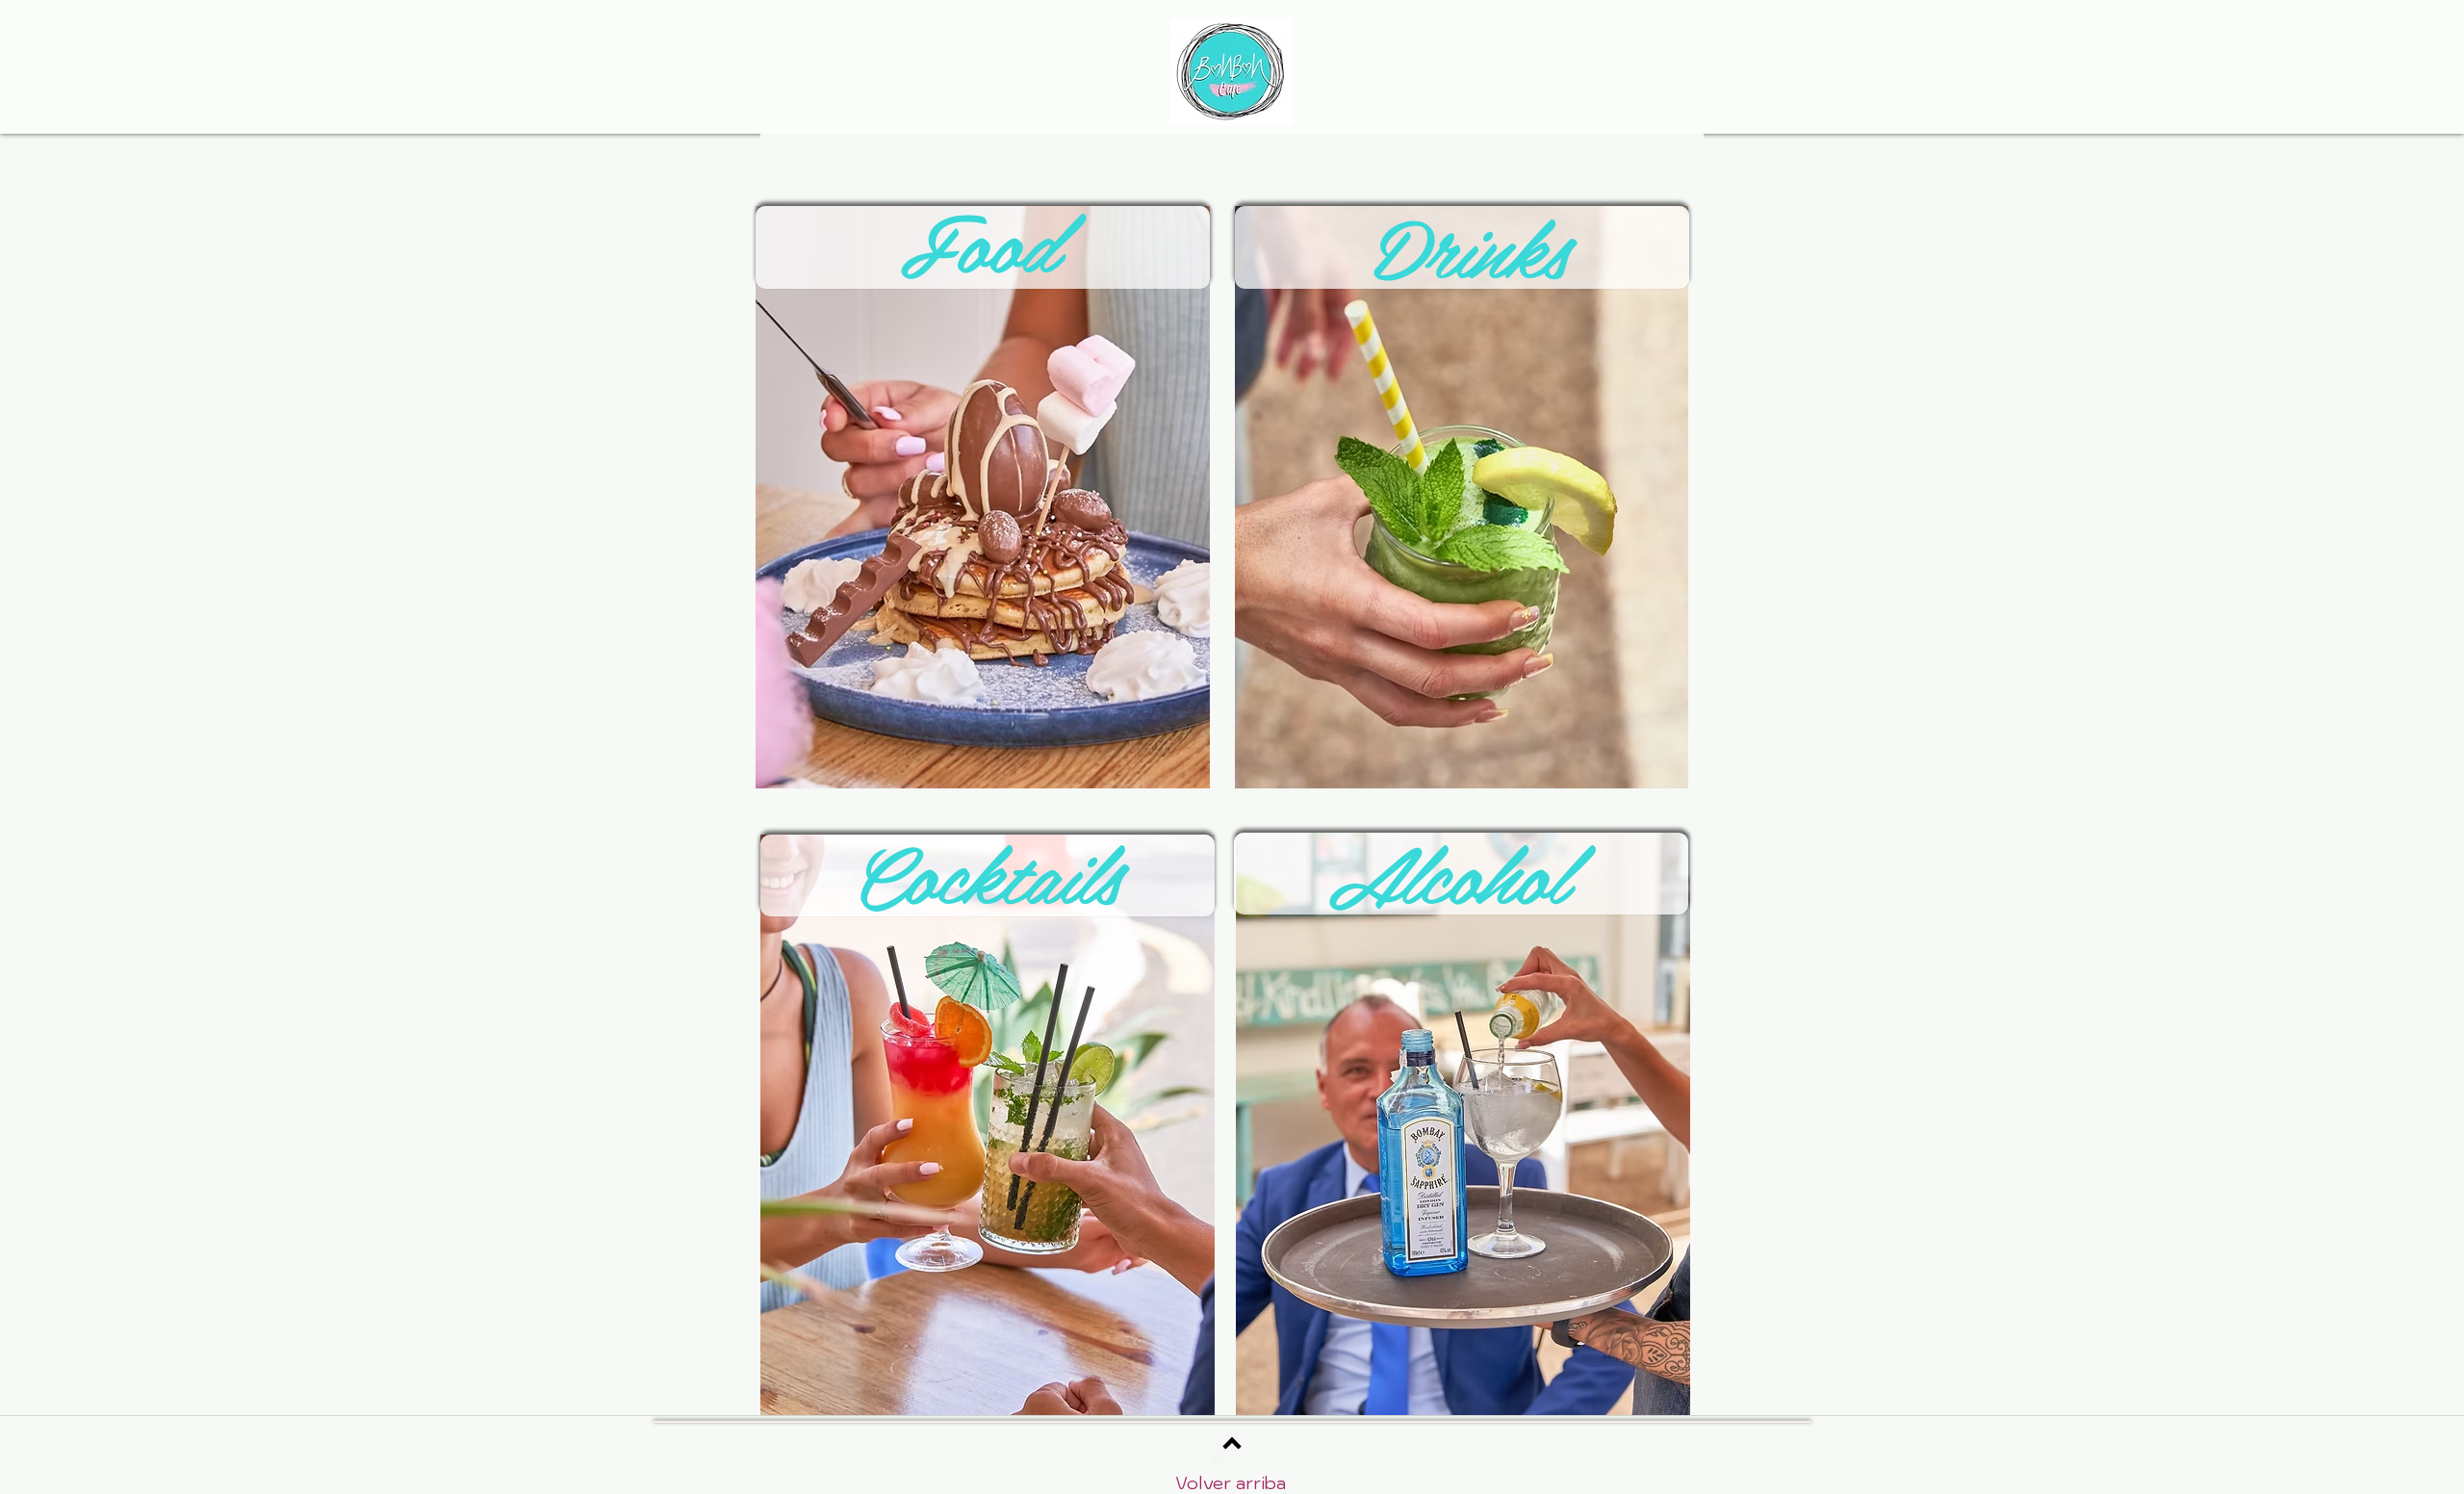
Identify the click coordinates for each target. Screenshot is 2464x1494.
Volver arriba (1231, 1483)
